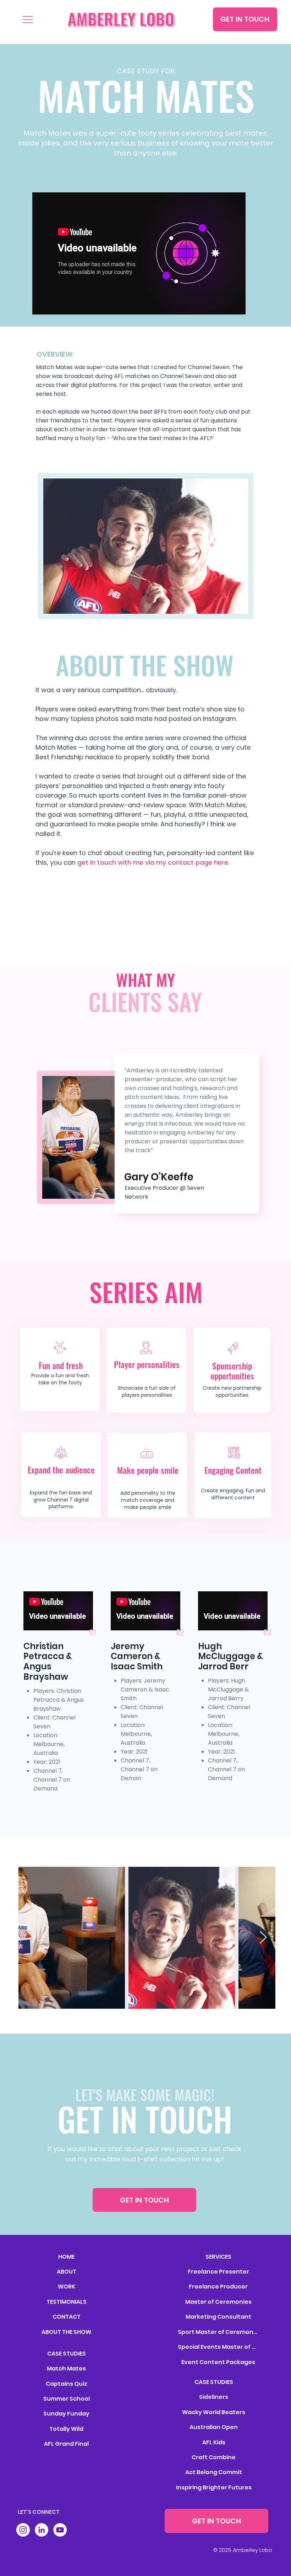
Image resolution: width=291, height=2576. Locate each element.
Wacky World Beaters (214, 2412)
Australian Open (214, 2427)
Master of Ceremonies (218, 2302)
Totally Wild (66, 2429)
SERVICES (218, 2257)
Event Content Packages (218, 2362)
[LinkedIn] (42, 2530)
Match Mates (66, 2369)
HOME (66, 2257)
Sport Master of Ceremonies (218, 2332)
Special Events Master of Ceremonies (218, 2347)
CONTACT (67, 2317)
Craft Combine (214, 2457)
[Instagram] (23, 2530)
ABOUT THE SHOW (66, 2332)
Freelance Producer (218, 2287)
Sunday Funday (66, 2414)
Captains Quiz (67, 2384)
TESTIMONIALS (67, 2302)
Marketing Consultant (218, 2317)
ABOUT (67, 2272)
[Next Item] (263, 1938)
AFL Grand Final (66, 2444)
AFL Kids (214, 2442)
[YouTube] (60, 2530)
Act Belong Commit (214, 2472)
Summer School (67, 2399)
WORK (67, 2287)
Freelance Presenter (218, 2272)
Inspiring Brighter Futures (214, 2487)
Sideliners (214, 2397)
